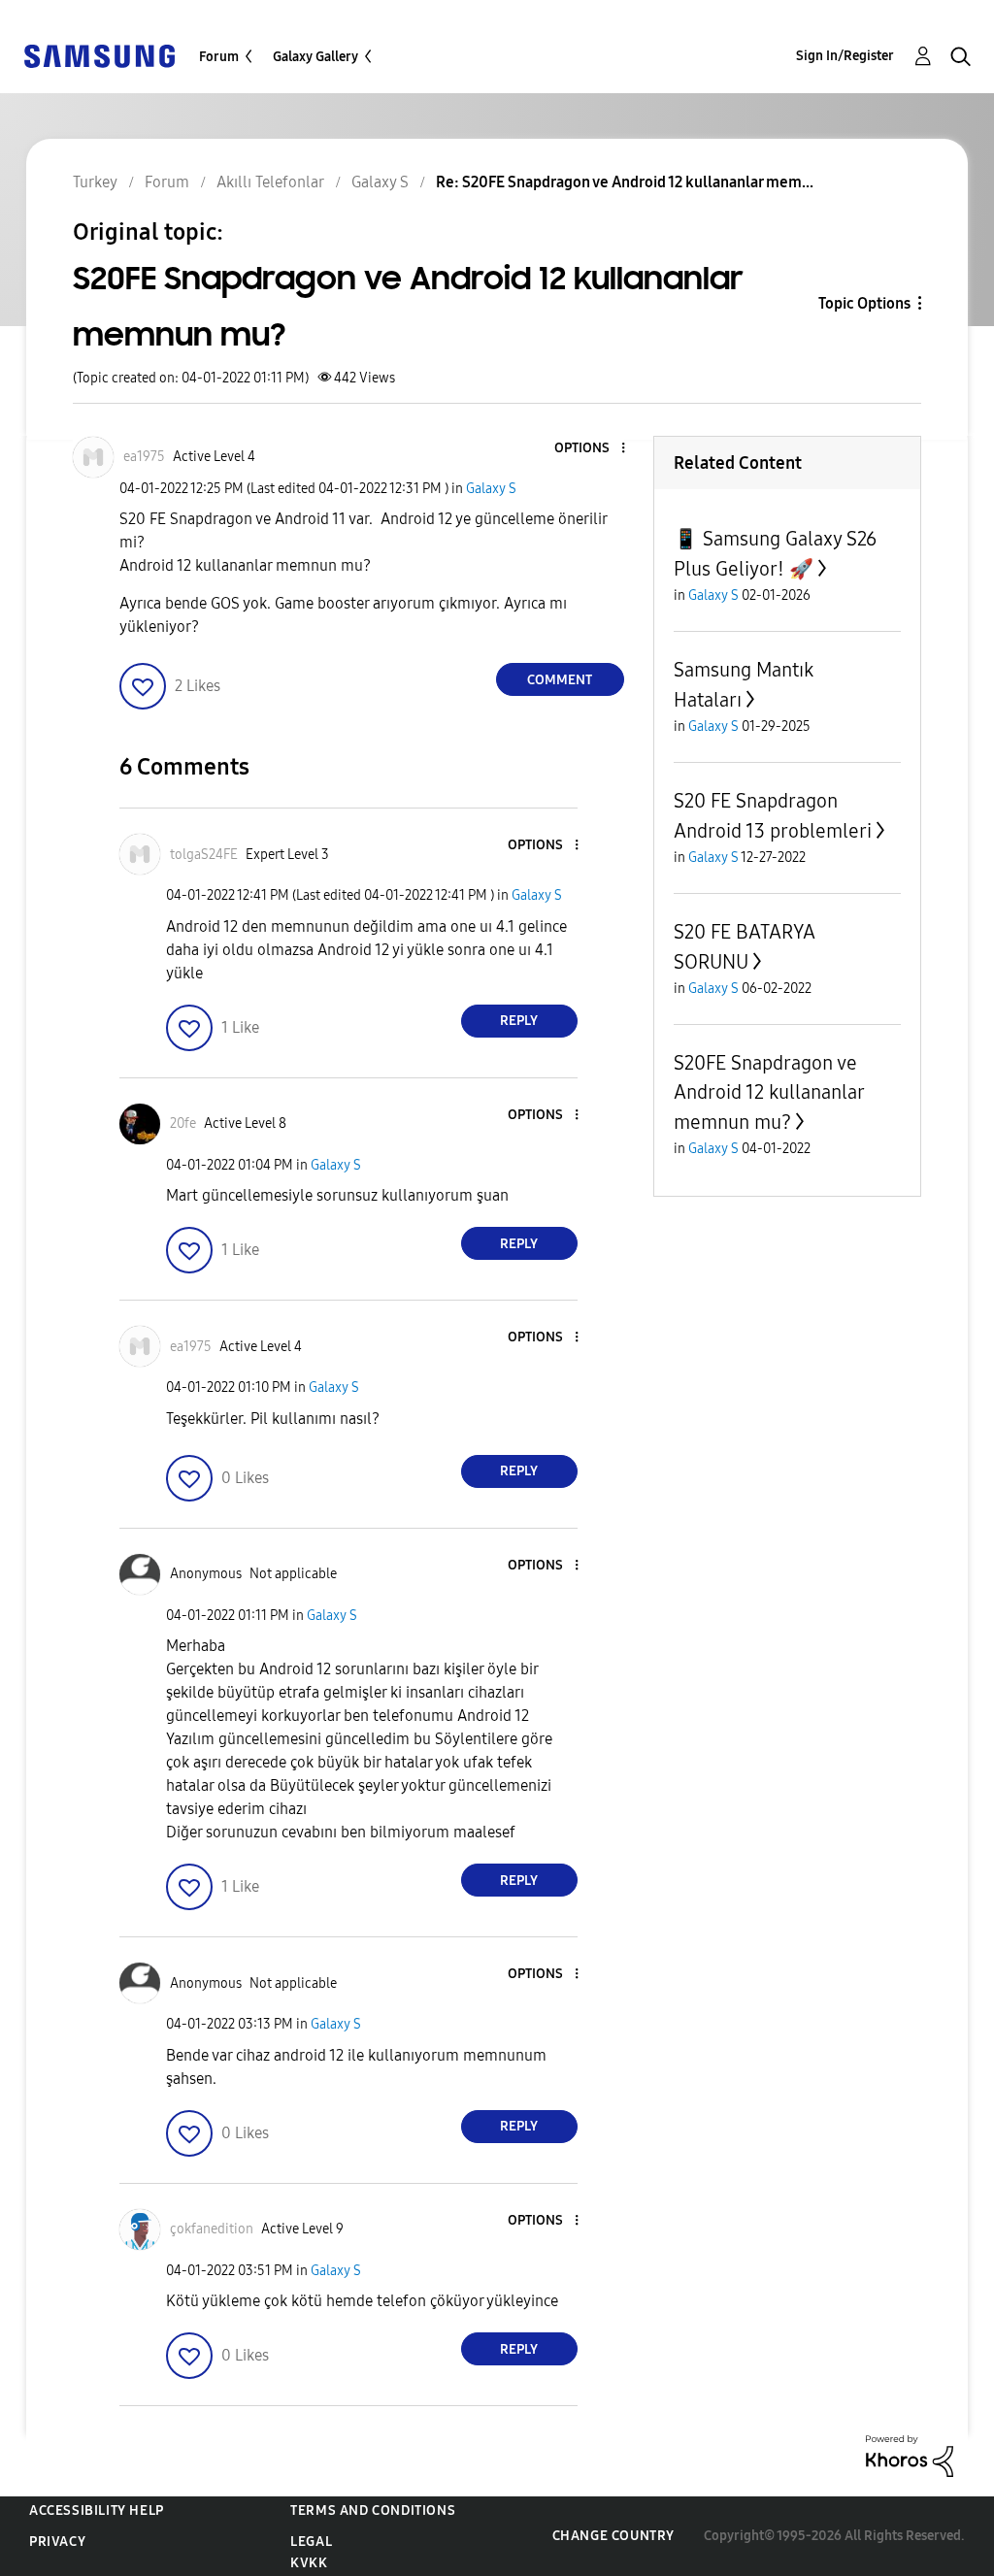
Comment (560, 680)
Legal (311, 2542)
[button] (590, 449)
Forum (219, 57)
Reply (519, 1021)
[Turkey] (99, 55)
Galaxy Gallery (315, 57)
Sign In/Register (845, 56)
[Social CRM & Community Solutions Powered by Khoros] (910, 2455)
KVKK (309, 2563)
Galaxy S (491, 489)
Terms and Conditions (373, 2510)
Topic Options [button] (864, 303)
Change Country (613, 2536)
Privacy (57, 2542)
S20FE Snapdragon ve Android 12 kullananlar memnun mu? (769, 1092)
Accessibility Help (97, 2510)
